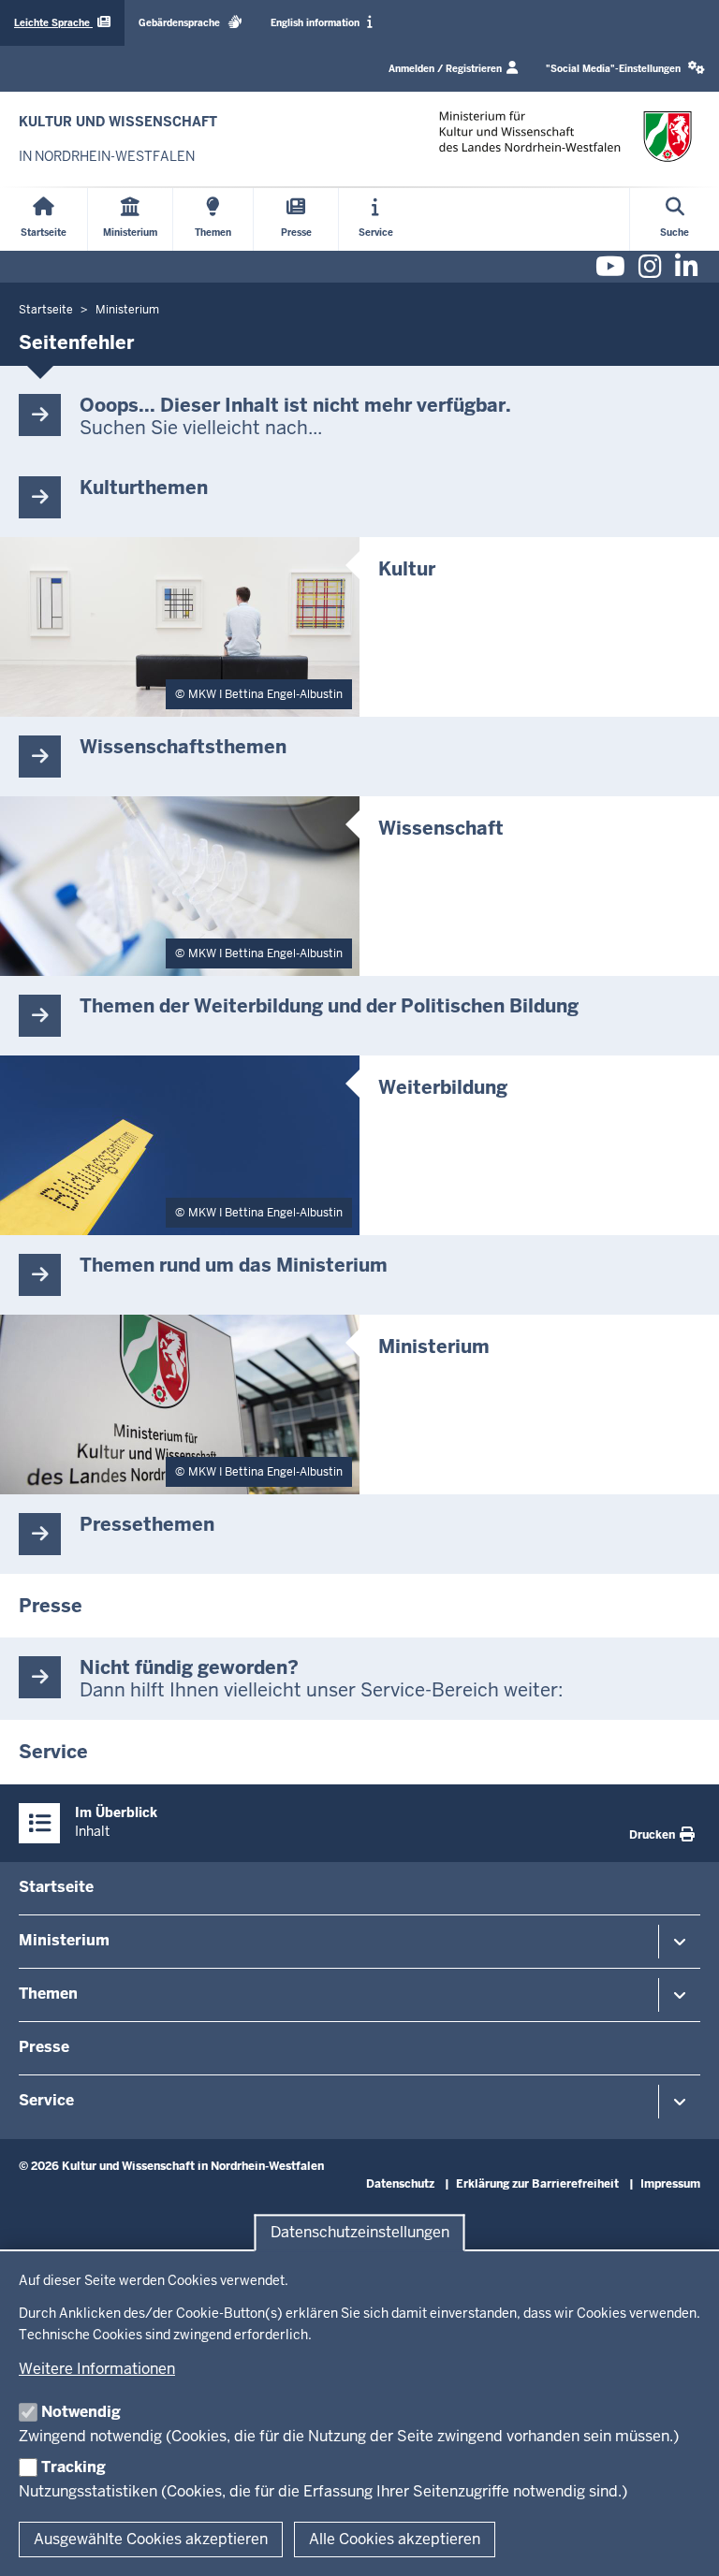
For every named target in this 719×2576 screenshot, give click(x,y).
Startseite (56, 1887)
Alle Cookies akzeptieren (395, 2539)
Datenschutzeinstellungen (360, 2233)
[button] (625, 69)
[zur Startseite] (565, 136)
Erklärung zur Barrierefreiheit (537, 2184)
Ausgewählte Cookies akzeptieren (151, 2539)
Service (46, 2100)
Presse (44, 2047)
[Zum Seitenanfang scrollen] (682, 2541)
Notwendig (81, 2412)
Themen (48, 1994)
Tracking (73, 2467)
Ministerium (64, 1940)
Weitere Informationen (97, 2369)
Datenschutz (400, 2184)
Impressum (670, 2184)
